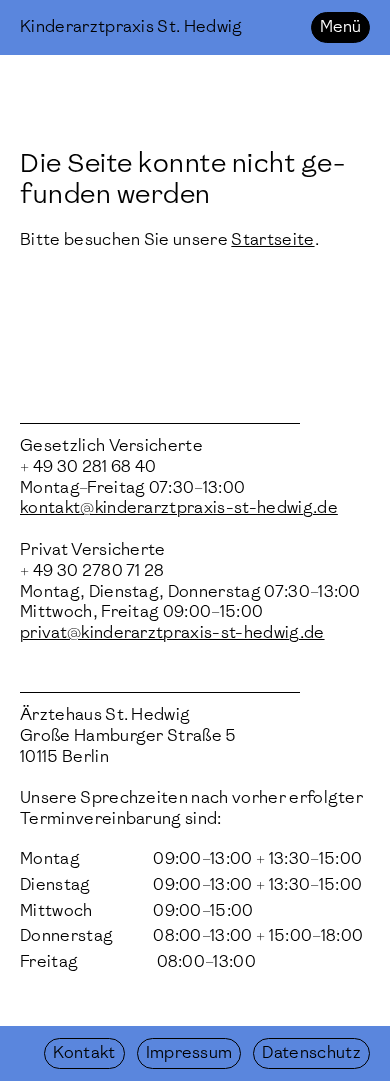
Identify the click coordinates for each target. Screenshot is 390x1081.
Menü (340, 26)
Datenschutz (311, 1052)
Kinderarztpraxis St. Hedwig (131, 26)
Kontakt (84, 1052)
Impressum (189, 1052)
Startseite (272, 239)
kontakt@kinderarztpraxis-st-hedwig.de (179, 507)
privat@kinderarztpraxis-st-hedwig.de (172, 632)
